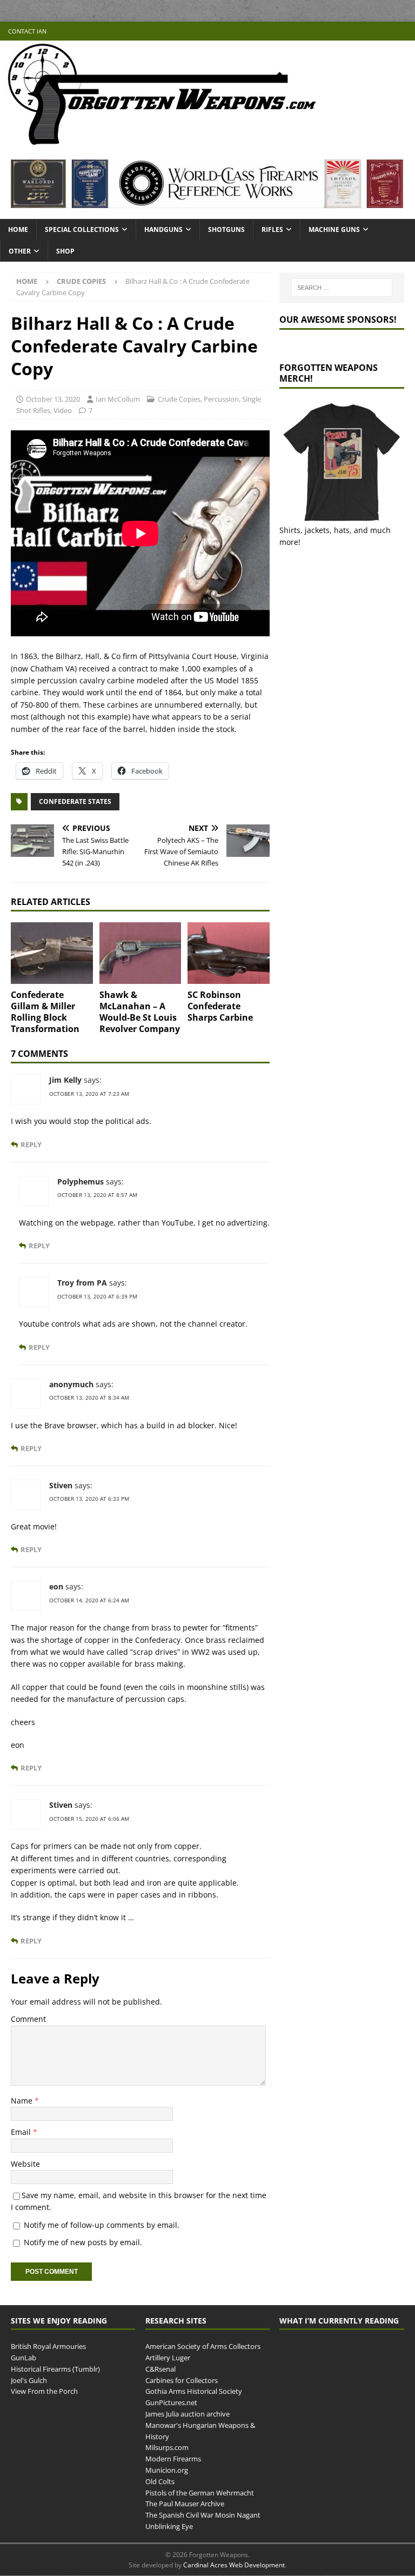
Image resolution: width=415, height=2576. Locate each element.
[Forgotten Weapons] (162, 142)
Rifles (272, 229)
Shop (65, 251)
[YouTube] (342, 31)
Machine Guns (334, 229)
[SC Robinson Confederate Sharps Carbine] (229, 953)
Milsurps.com (167, 2447)
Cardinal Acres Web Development (234, 2565)
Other (20, 251)
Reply (31, 1145)
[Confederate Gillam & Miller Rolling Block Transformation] (52, 953)
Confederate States (75, 801)
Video (63, 410)
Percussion (221, 399)
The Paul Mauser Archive (185, 2504)
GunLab (24, 2358)
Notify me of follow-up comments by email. (102, 2225)
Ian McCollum (118, 399)
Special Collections (82, 229)
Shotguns (226, 229)
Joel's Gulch (29, 2380)
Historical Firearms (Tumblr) (55, 2368)
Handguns (163, 229)
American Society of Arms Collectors (203, 2346)
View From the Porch (44, 2391)
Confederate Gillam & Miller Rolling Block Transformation (45, 1011)
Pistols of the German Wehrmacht (200, 2492)
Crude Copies (179, 399)
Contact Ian (27, 31)
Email (22, 2132)
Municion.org (167, 2470)
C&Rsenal (160, 2368)
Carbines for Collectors (182, 2380)
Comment (28, 2019)
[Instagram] (406, 31)
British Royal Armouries (48, 2346)
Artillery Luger (168, 2358)
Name (23, 2101)
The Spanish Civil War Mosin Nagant (203, 2515)
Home (18, 229)
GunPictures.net (171, 2402)
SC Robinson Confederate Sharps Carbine (220, 1006)
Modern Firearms (173, 2459)
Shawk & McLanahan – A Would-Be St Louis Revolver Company (140, 1011)
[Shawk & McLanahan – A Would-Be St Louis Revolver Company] (140, 953)
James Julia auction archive (188, 2414)
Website (25, 2164)
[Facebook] (363, 31)
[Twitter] (384, 31)
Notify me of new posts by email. (83, 2242)
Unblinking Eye (169, 2526)
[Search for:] (342, 288)
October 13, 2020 (53, 399)
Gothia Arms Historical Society (194, 2391)
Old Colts (160, 2481)
